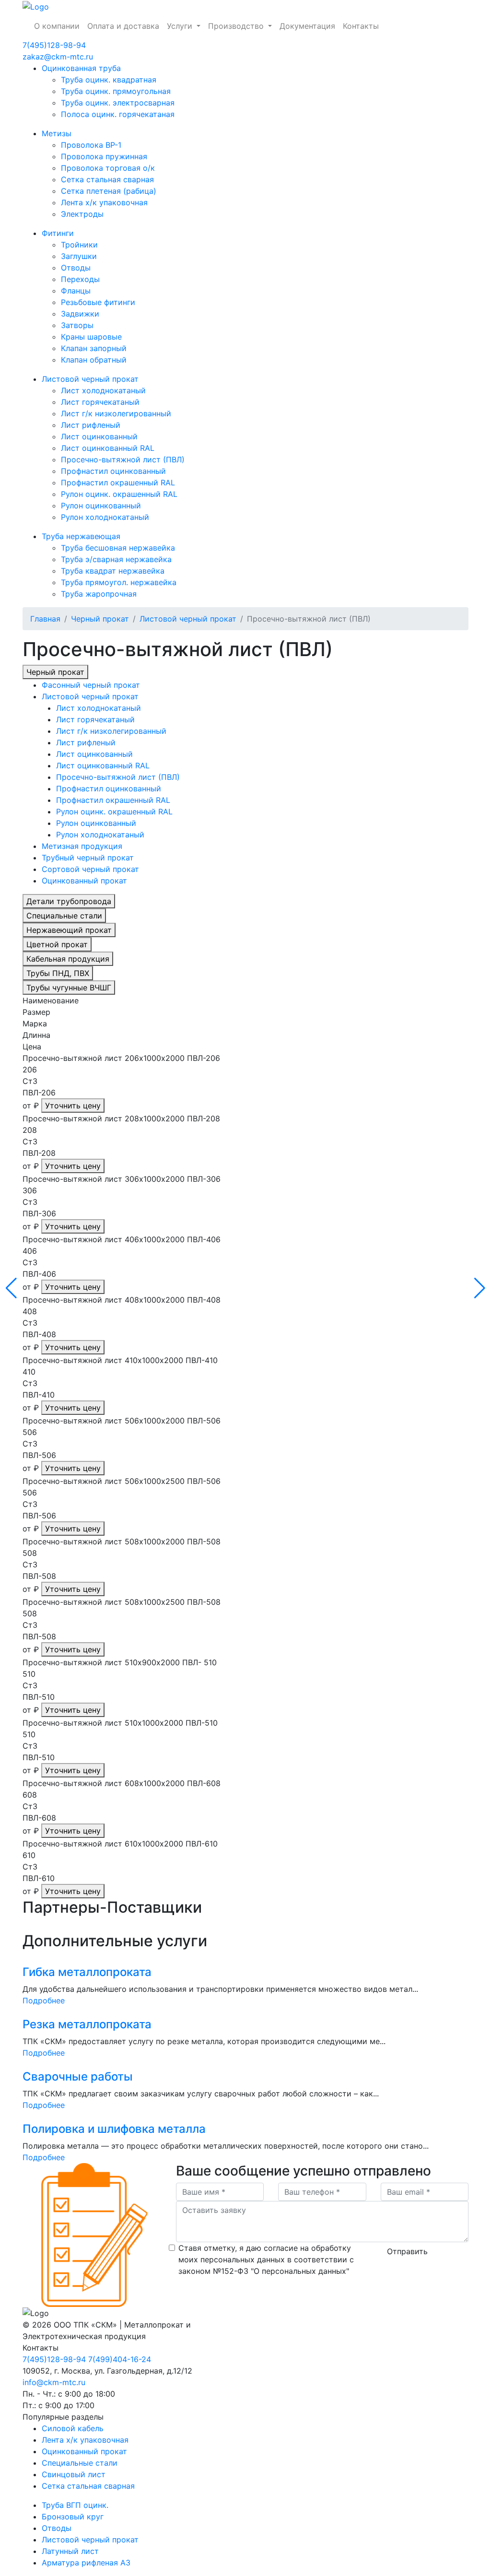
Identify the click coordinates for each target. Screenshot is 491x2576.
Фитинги (58, 233)
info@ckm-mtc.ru (54, 2382)
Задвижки (80, 314)
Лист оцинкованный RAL (108, 448)
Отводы (76, 268)
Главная (45, 619)
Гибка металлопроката (87, 1972)
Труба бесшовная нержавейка (118, 548)
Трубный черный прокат (88, 858)
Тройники (79, 245)
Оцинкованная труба (81, 68)
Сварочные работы (78, 2076)
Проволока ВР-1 (91, 145)
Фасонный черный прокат (91, 685)
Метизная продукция (82, 846)
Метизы (57, 133)
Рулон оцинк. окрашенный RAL (119, 494)
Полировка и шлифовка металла (114, 2129)
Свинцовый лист (74, 2474)
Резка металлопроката (87, 2024)
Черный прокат (100, 619)
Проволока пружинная (104, 156)
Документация (307, 26)
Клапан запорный (94, 348)
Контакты (361, 26)
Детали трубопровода (69, 901)
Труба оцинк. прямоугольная (116, 91)
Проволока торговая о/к (108, 168)
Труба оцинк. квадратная (109, 80)
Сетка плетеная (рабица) (109, 191)
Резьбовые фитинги (98, 302)
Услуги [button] (181, 26)
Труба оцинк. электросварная (118, 103)
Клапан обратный (94, 360)
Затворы (77, 325)
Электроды (82, 214)
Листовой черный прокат (90, 379)
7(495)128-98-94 (54, 45)
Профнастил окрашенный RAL (118, 482)
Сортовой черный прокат (90, 869)
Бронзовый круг (73, 2517)
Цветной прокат (57, 944)
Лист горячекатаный (100, 402)
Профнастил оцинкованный (113, 471)
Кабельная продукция (68, 959)
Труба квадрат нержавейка (113, 571)
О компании (57, 26)
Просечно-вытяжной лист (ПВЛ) (123, 459)
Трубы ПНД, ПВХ (58, 973)
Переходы (80, 279)
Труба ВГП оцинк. (75, 2505)
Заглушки (79, 256)
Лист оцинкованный (99, 436)
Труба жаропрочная (99, 594)
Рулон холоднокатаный (105, 517)
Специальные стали (64, 916)
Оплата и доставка (123, 26)
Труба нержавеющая (81, 536)
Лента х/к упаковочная (104, 202)
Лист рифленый (91, 425)
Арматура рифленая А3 (86, 2563)
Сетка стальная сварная (107, 179)
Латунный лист (70, 2551)
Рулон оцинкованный (101, 506)
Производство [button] (237, 26)
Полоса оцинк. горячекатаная (118, 114)
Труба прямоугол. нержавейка (119, 582)
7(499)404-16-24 (120, 2359)
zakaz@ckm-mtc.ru (58, 57)
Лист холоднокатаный (103, 390)
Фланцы (76, 291)
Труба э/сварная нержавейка (116, 559)
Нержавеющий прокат (69, 930)
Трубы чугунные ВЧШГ (69, 988)
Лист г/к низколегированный (116, 413)
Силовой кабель (73, 2428)
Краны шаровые (91, 337)
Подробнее (44, 2000)
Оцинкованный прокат (84, 881)
